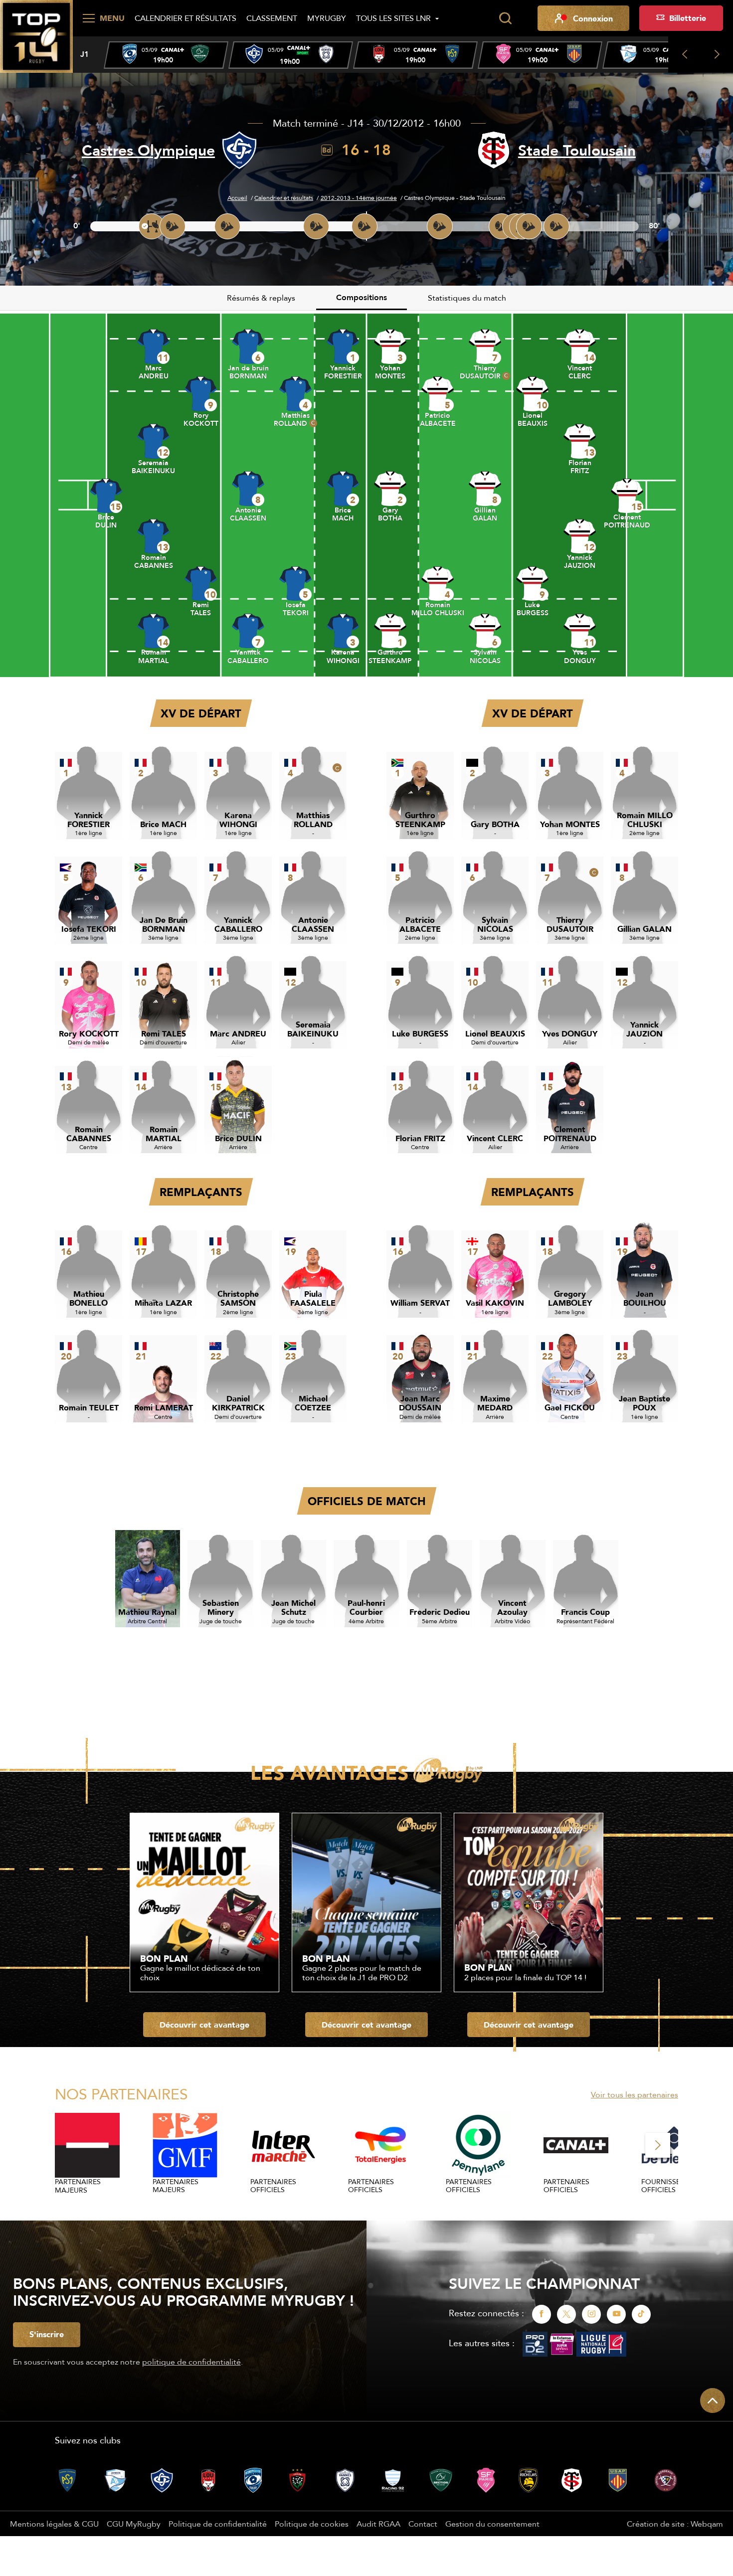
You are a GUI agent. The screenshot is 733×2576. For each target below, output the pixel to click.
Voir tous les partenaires (635, 2094)
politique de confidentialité (191, 2362)
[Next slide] (717, 55)
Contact (423, 2524)
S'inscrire (47, 2334)
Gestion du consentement (492, 2524)
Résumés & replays (261, 298)
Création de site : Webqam (675, 2524)
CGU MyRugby (134, 2524)
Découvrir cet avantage (204, 2025)
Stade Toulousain (577, 150)
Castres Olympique (148, 150)
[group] (166, 55)
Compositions (362, 297)
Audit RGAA (378, 2524)
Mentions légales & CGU (54, 2524)
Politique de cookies (312, 2524)
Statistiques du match (467, 298)
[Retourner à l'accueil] (36, 35)
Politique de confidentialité (218, 2524)
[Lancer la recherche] (505, 18)
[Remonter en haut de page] (713, 2401)
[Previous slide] (684, 55)
